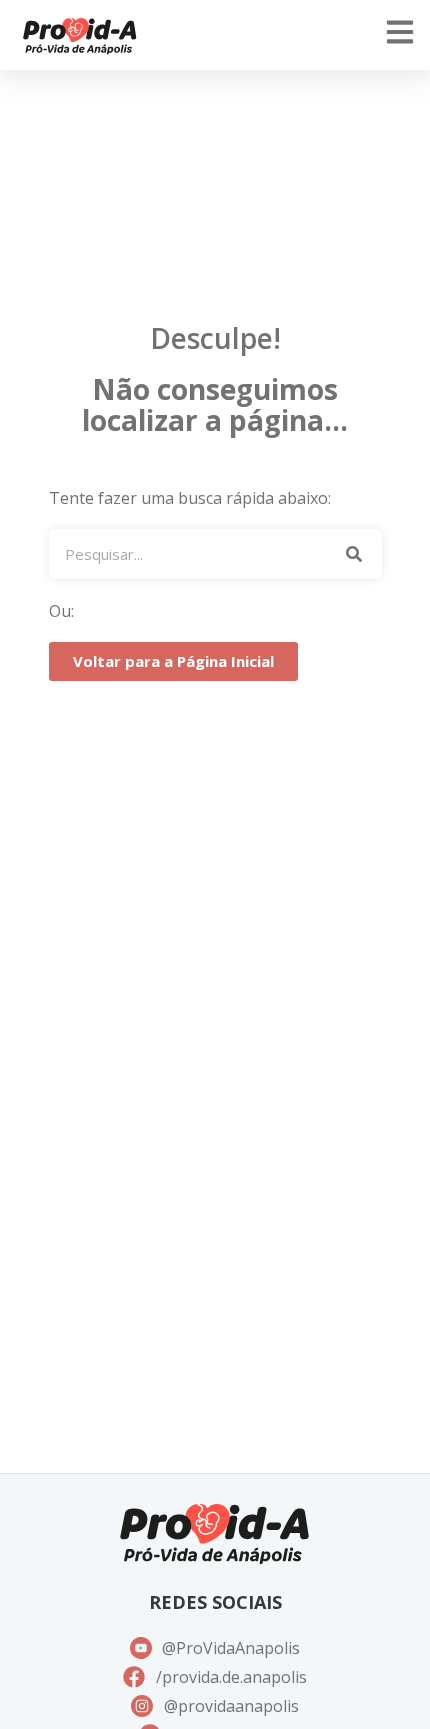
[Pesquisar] (354, 554)
